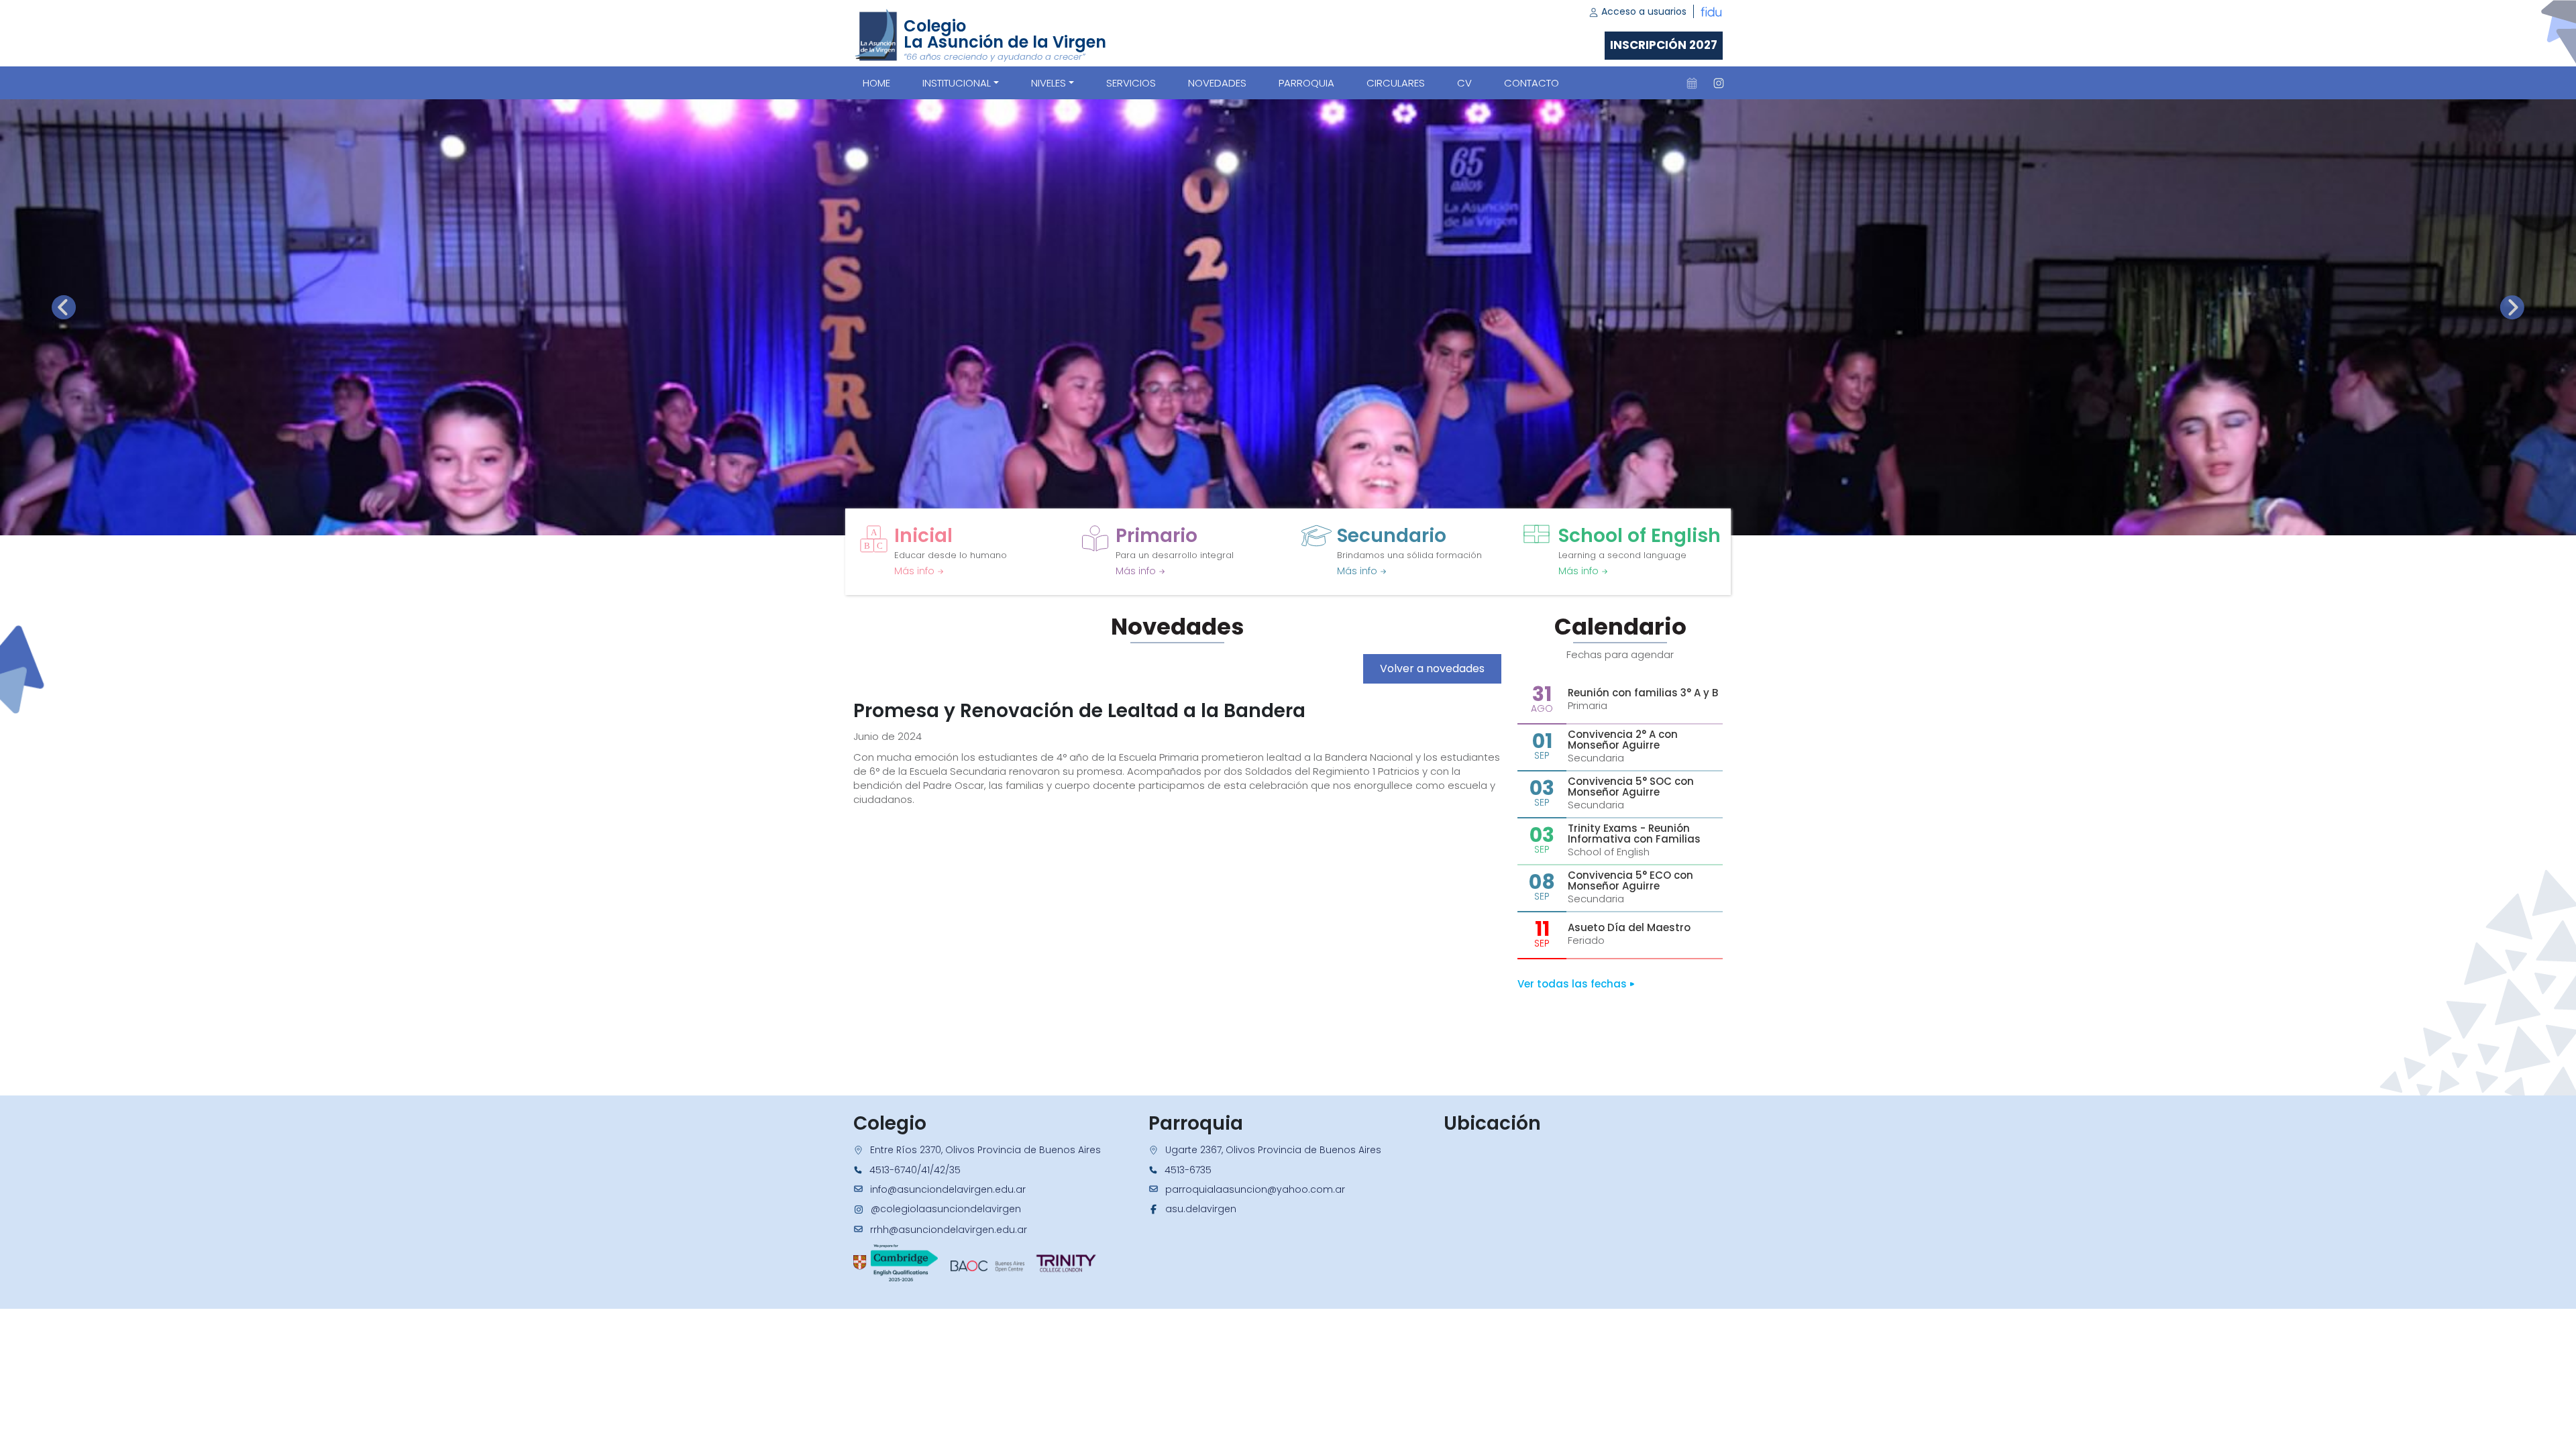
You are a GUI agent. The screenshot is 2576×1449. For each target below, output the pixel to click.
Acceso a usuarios (1643, 11)
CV (1464, 83)
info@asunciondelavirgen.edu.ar (948, 1189)
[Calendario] (1692, 83)
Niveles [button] (1049, 83)
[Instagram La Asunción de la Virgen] (1719, 83)
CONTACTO (1532, 83)
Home (876, 83)
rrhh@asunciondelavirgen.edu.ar (949, 1230)
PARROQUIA (1306, 83)
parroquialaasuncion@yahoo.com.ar (1255, 1189)
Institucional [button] (957, 83)
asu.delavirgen (1201, 1209)
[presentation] (64, 307)
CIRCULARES (1396, 83)
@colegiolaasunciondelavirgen (946, 1209)
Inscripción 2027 (1664, 45)
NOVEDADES (1217, 83)
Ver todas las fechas (1573, 984)
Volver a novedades (1432, 668)
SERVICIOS (1131, 83)
